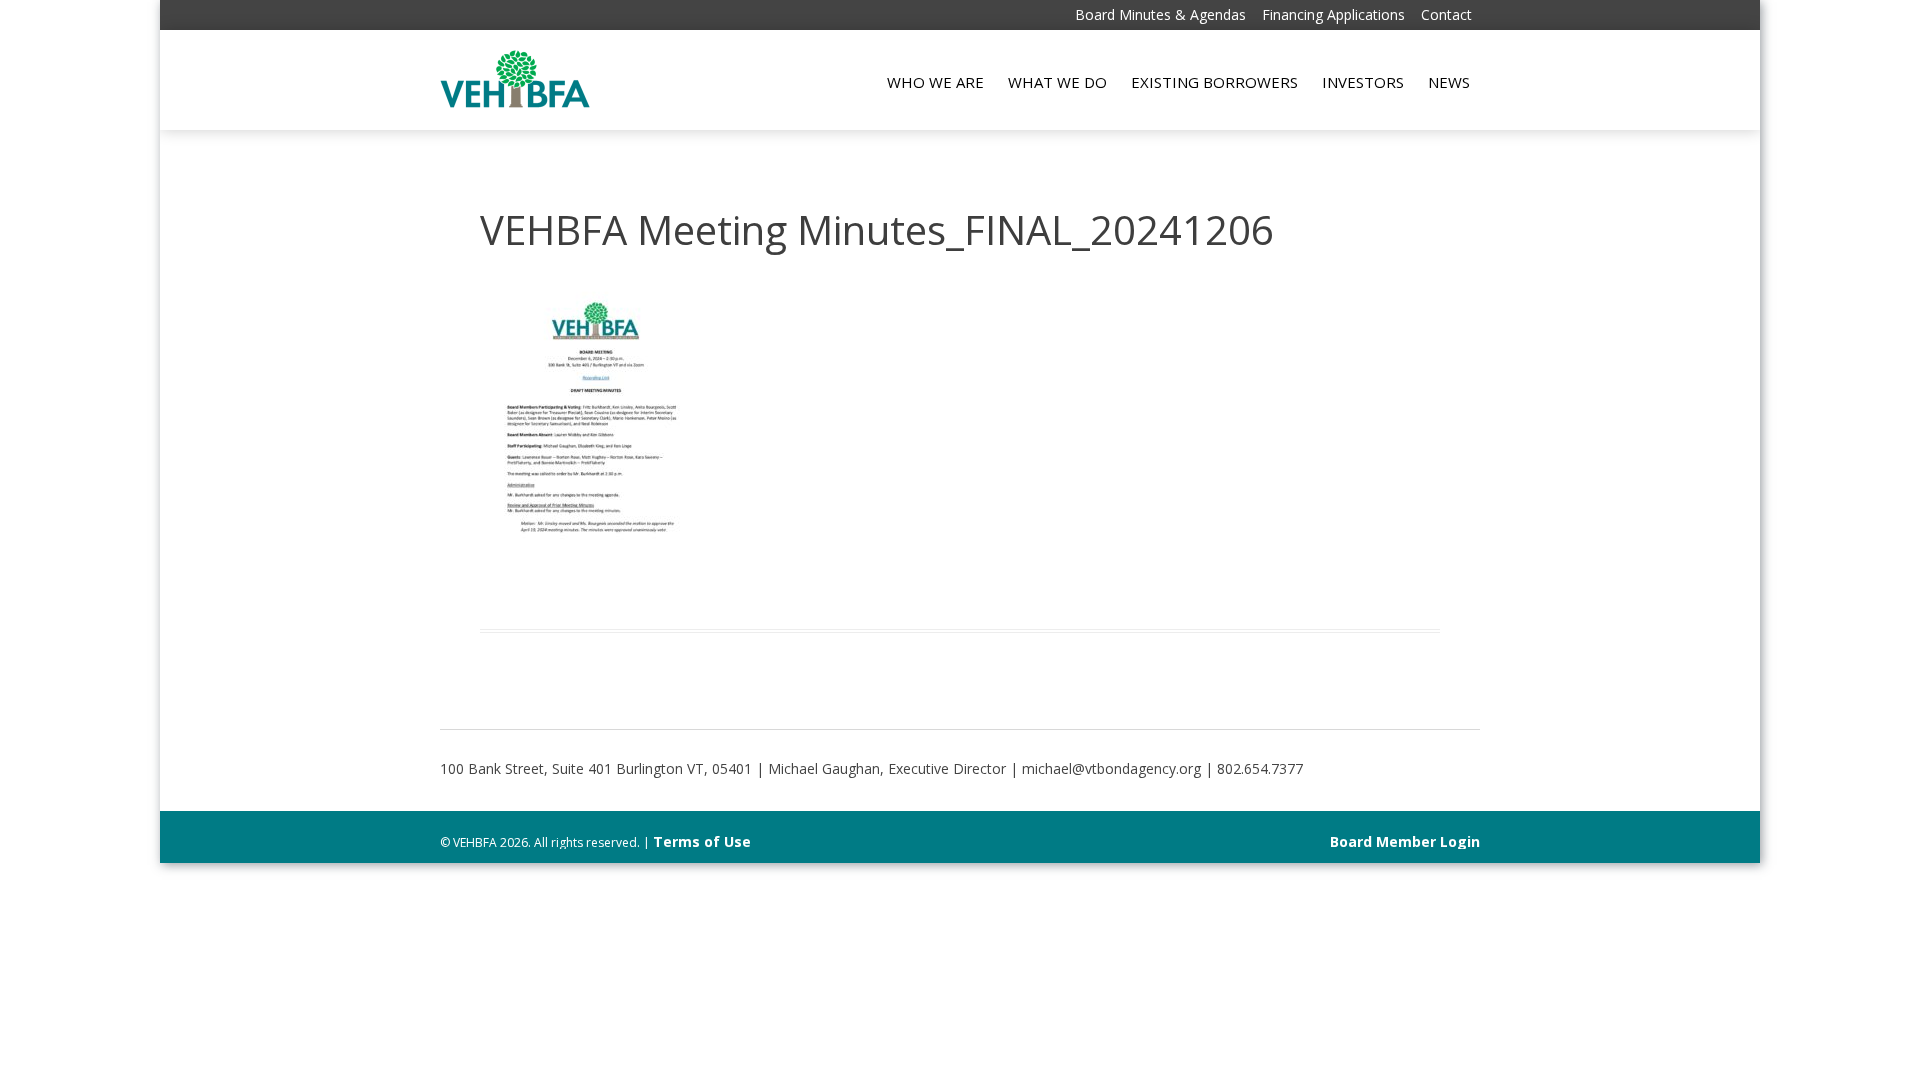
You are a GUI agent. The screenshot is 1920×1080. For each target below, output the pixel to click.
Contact (1446, 14)
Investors (1363, 82)
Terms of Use (702, 841)
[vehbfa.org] (515, 102)
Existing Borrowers (1214, 82)
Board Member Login (1405, 841)
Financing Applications (1333, 14)
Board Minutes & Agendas (1160, 14)
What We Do (1057, 82)
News (1449, 82)
